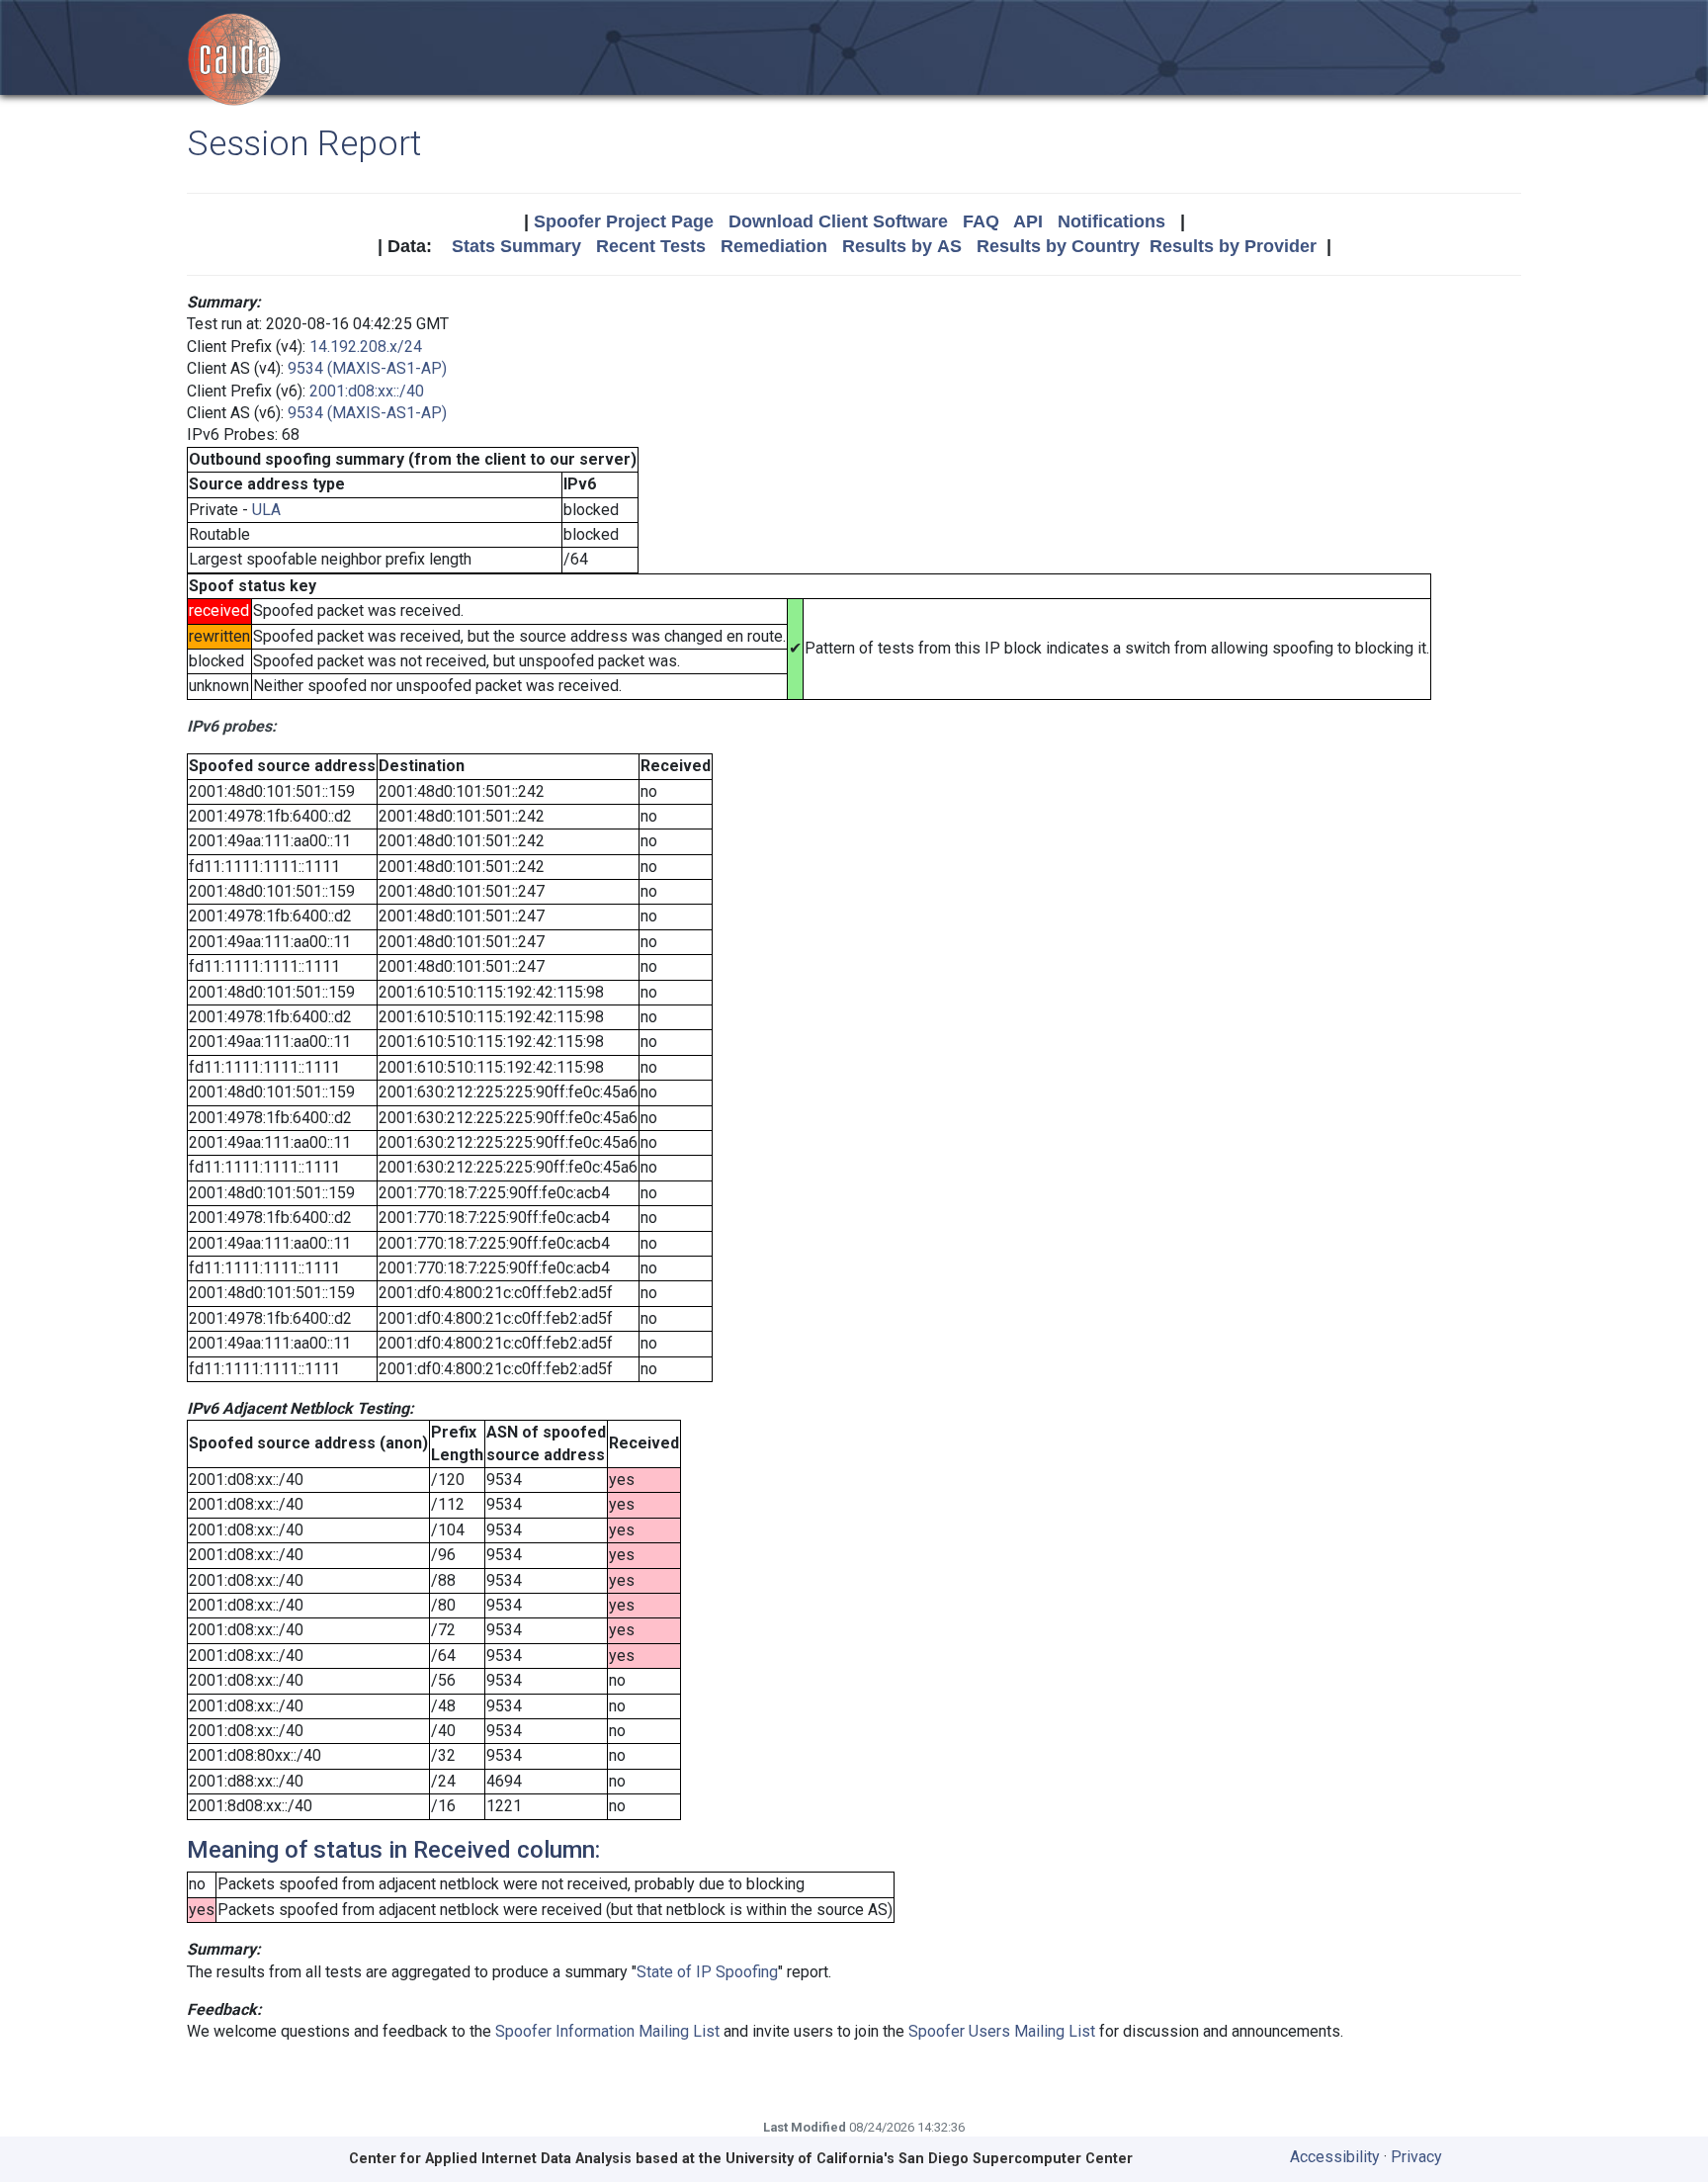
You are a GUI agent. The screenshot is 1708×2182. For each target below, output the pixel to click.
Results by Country (1058, 246)
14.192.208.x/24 (366, 347)
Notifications (1111, 221)
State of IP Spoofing (707, 1972)
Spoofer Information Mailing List (607, 2031)
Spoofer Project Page (624, 221)
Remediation (774, 246)
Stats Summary (516, 246)
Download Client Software (838, 221)
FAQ (981, 221)
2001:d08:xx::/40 (367, 391)
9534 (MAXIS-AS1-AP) (367, 368)
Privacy (1416, 2157)
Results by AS (902, 246)
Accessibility (1335, 2157)
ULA (266, 510)
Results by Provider (1233, 246)
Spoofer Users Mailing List (1002, 2031)
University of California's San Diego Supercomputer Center (929, 2159)
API (1028, 221)
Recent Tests (651, 246)
